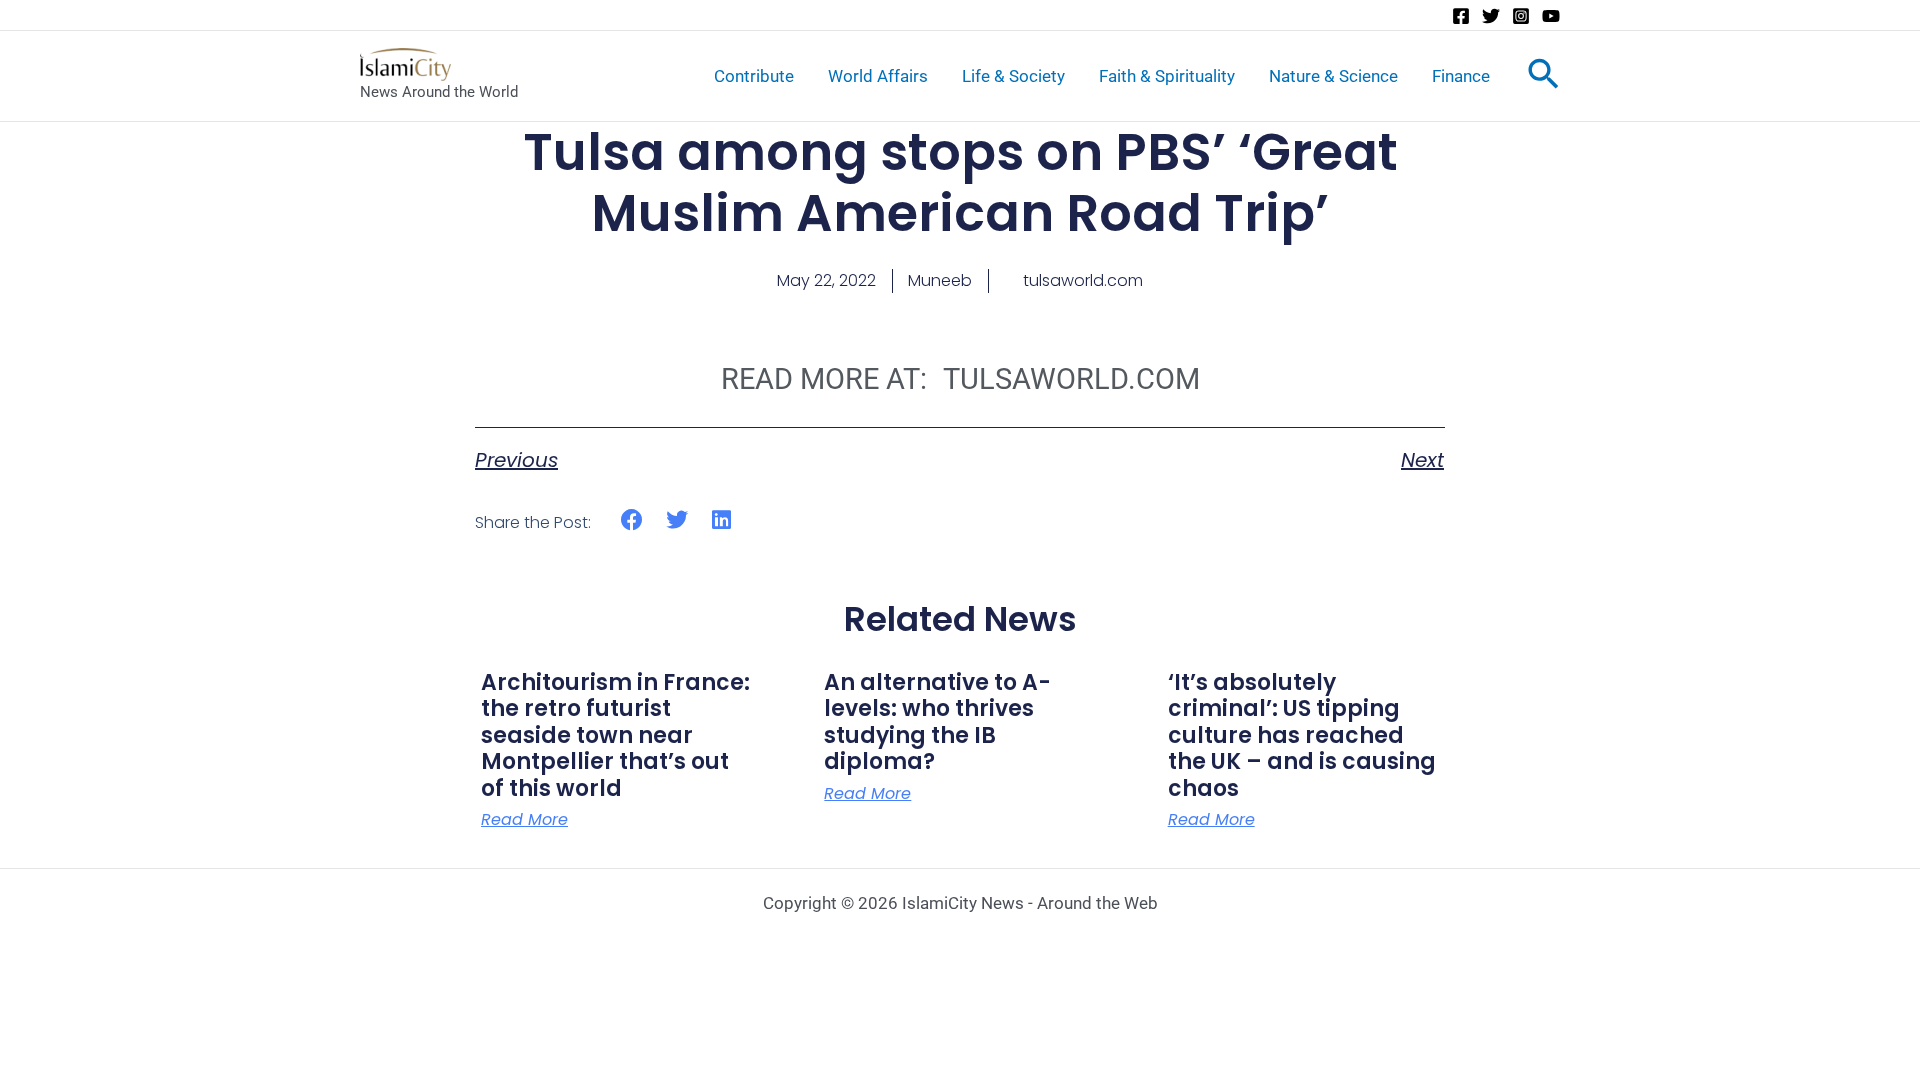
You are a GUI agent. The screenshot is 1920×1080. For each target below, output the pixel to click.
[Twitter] (1491, 16)
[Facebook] (1461, 16)
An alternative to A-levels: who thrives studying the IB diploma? (937, 722)
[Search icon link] (1543, 78)
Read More (524, 820)
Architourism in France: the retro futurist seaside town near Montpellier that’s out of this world (615, 735)
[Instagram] (1521, 16)
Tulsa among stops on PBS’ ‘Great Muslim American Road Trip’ (960, 182)
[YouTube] (1551, 16)
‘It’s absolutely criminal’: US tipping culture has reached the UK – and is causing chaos (1302, 735)
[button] (632, 519)
